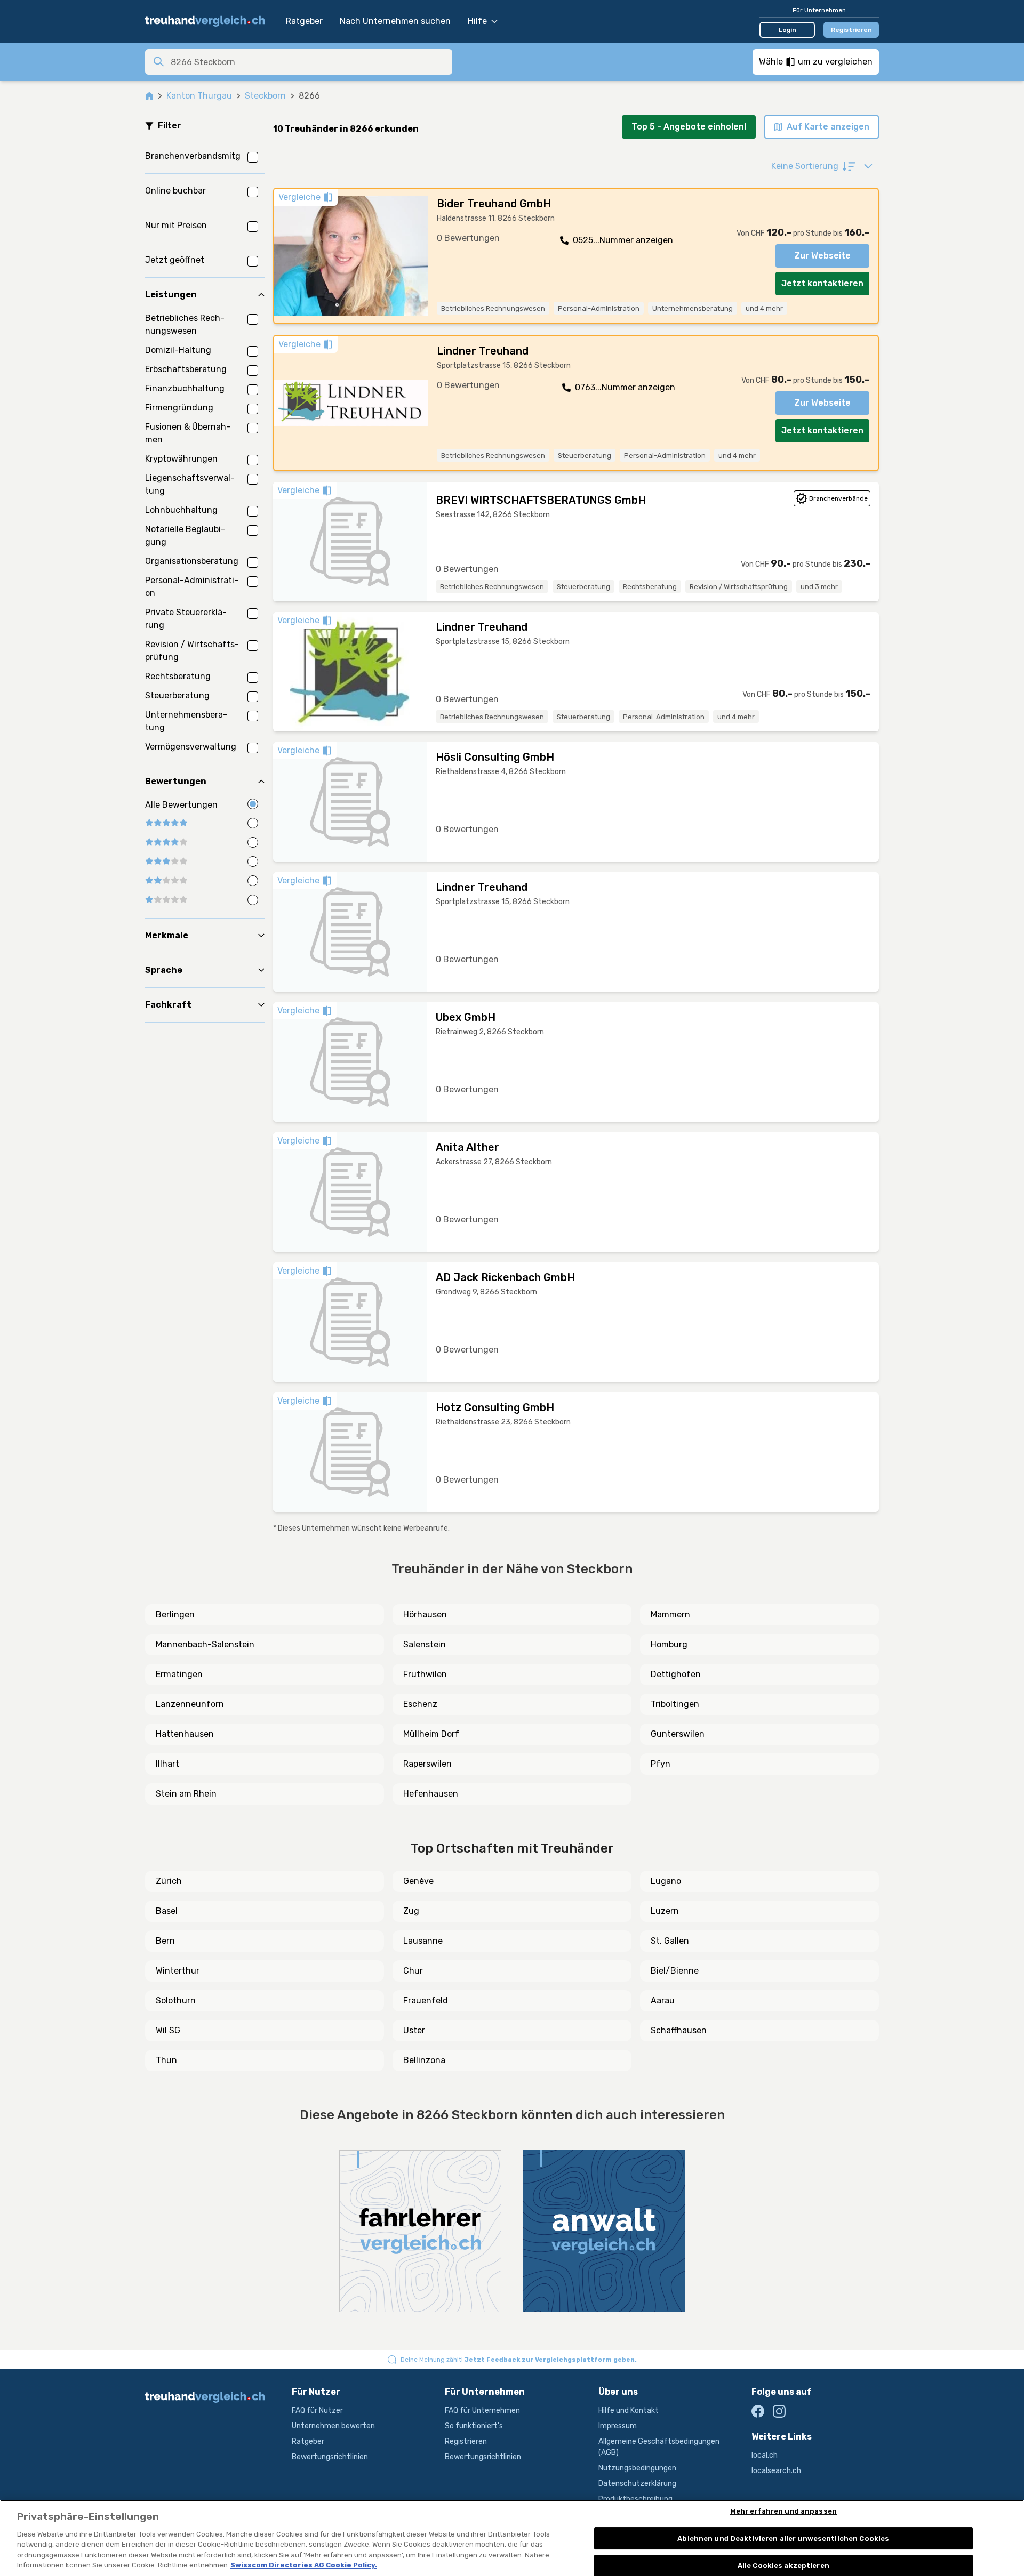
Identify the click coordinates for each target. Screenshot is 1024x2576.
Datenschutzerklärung (637, 2484)
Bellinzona (424, 2060)
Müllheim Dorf (431, 1734)
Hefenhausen (431, 1794)
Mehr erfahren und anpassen (783, 2512)
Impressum (618, 2426)
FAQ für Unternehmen (482, 2410)
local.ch (765, 2455)
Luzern (665, 1911)
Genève (418, 1881)
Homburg (669, 1644)
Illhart (167, 1764)
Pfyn (661, 1764)
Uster (414, 2030)
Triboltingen (675, 1704)
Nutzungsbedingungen (637, 2468)
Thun (166, 2060)
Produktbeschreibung (635, 2499)
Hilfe (477, 21)
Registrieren (851, 30)
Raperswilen (427, 1764)
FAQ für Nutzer (317, 2410)
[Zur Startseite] (210, 21)
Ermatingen (179, 1674)
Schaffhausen (679, 2030)
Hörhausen (425, 1615)
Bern (165, 1941)
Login (787, 30)
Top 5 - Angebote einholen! (689, 127)
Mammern (670, 1615)
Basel (167, 1911)
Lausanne (423, 1941)
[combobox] (308, 62)
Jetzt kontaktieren (822, 283)
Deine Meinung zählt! (519, 2360)
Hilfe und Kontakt (629, 2410)
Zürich (169, 1881)
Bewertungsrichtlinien (330, 2457)
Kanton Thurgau (199, 96)
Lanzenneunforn (190, 1704)
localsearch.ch (776, 2471)
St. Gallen (670, 1941)
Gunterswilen (678, 1734)
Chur (413, 1971)
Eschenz (420, 1704)
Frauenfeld (426, 2001)
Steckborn (265, 96)
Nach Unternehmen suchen (395, 21)
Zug (411, 1911)
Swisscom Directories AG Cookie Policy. (304, 2565)
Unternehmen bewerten (333, 2426)
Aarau (663, 2001)
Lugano (666, 1881)
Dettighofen (676, 1674)
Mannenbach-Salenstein (205, 1644)
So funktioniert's (474, 2426)
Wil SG (168, 2030)
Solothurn (176, 2001)
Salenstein (425, 1644)
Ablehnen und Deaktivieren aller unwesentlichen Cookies (783, 2538)
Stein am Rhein (186, 1794)
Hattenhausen (185, 1734)
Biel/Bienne (675, 1971)
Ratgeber (304, 21)
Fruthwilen (425, 1674)
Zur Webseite (822, 256)
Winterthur (178, 1971)
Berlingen (175, 1615)
